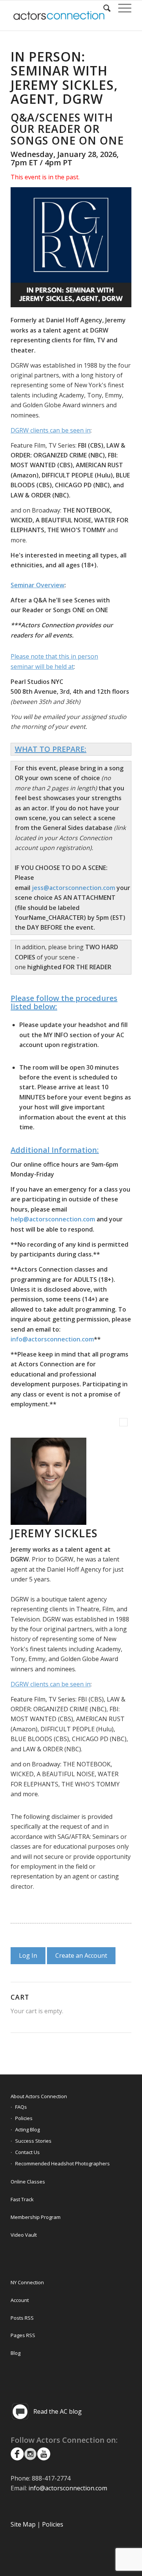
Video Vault (24, 2235)
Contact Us (27, 2152)
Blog (16, 2353)
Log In (28, 1955)
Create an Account (81, 1955)
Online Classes (28, 2182)
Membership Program (36, 2217)
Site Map (23, 2524)
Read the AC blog (58, 2411)
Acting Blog (27, 2129)
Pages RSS (23, 2335)
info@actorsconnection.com (52, 1339)
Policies (24, 2118)
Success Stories (33, 2141)
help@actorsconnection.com (53, 1219)
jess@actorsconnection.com (73, 888)
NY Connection (27, 2282)
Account (20, 2300)
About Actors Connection (39, 2096)
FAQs (21, 2107)
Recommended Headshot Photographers (62, 2163)
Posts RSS (22, 2318)
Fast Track (22, 2199)
